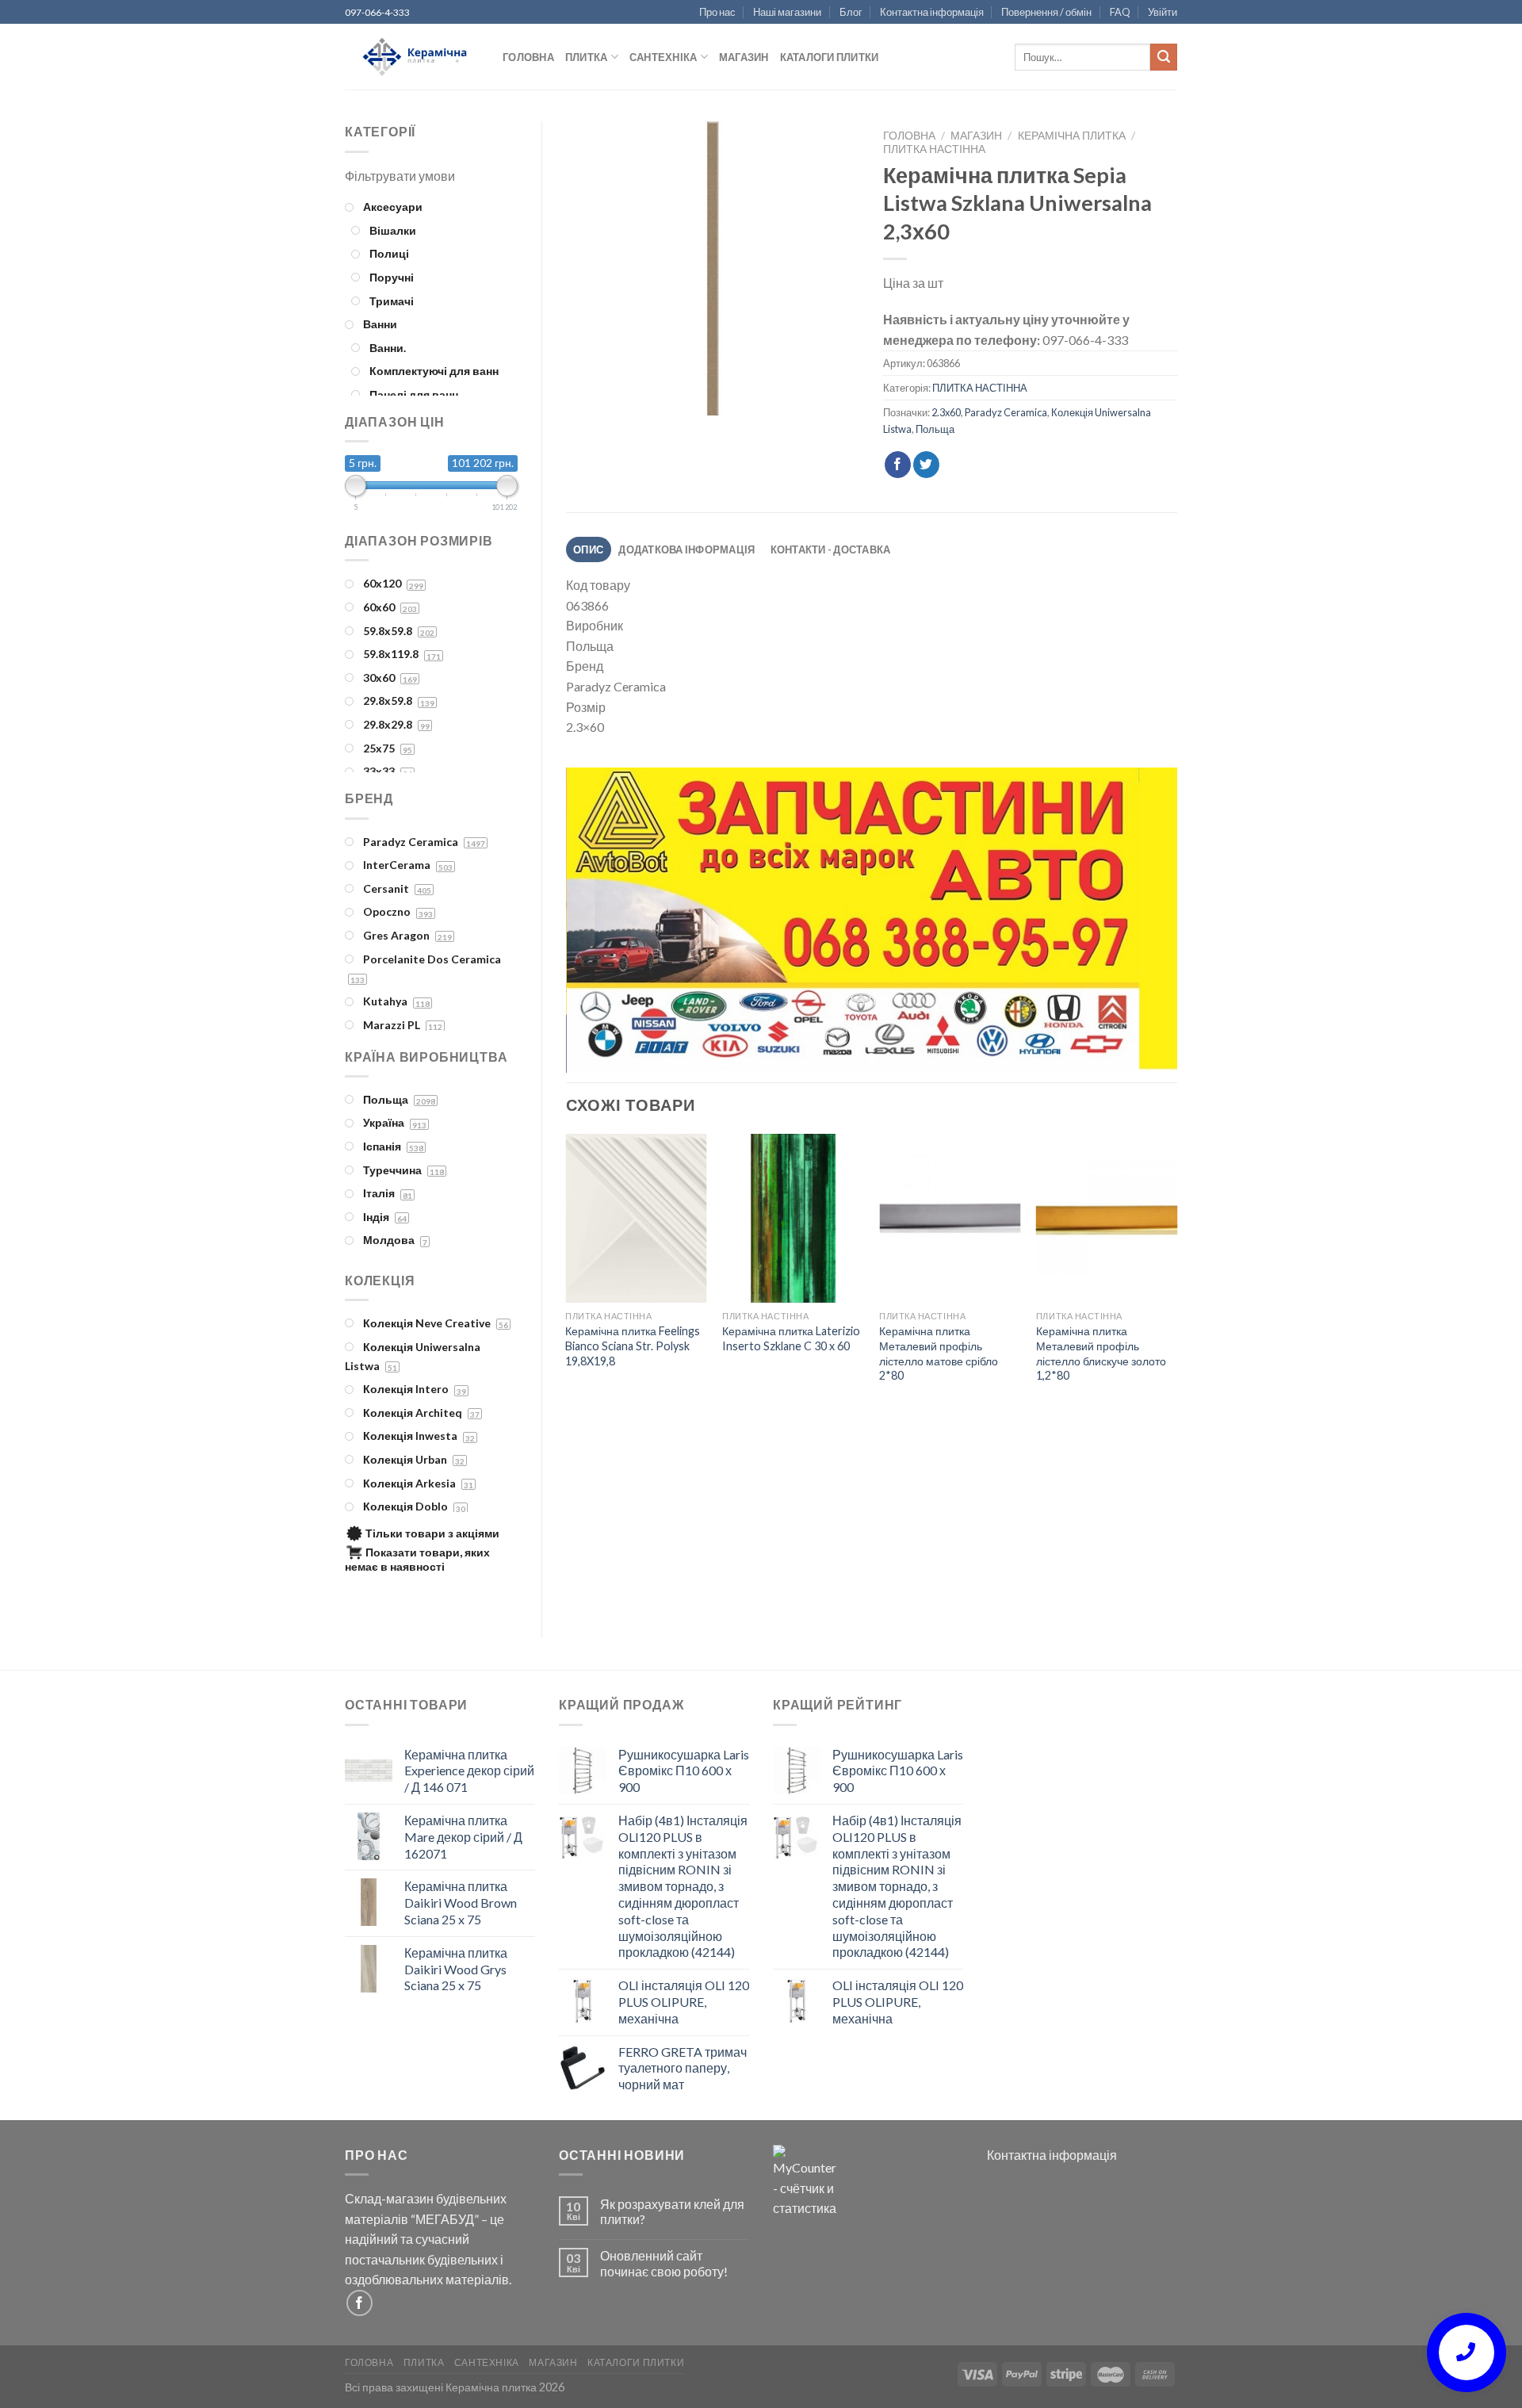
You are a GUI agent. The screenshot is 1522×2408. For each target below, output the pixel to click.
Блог (851, 12)
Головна (528, 57)
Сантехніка (663, 57)
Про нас (717, 12)
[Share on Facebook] (898, 465)
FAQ (1120, 12)
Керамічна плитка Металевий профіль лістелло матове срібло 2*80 (939, 1353)
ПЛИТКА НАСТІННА (934, 149)
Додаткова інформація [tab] (686, 549)
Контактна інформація (932, 12)
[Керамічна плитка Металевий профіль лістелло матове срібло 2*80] (950, 1219)
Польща (935, 429)
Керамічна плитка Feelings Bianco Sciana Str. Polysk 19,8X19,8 (633, 1346)
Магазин (744, 57)
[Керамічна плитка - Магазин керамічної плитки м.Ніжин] (412, 57)
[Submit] (1164, 57)
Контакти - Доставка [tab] (831, 549)
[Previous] (598, 921)
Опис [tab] (588, 549)
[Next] (1145, 921)
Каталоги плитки (830, 57)
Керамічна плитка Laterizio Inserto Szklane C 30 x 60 (791, 1338)
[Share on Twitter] (926, 465)
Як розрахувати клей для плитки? (672, 2211)
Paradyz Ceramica (1006, 412)
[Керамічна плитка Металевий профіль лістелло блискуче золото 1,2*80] (1107, 1219)
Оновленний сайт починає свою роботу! (664, 2263)
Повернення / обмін (1046, 12)
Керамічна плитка (1072, 136)
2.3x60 (946, 412)
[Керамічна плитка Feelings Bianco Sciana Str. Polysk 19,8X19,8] (636, 1219)
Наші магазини (787, 12)
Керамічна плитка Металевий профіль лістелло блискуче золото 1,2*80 (1101, 1353)
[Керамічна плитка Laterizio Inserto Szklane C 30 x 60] (793, 1219)
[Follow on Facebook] (359, 2303)
